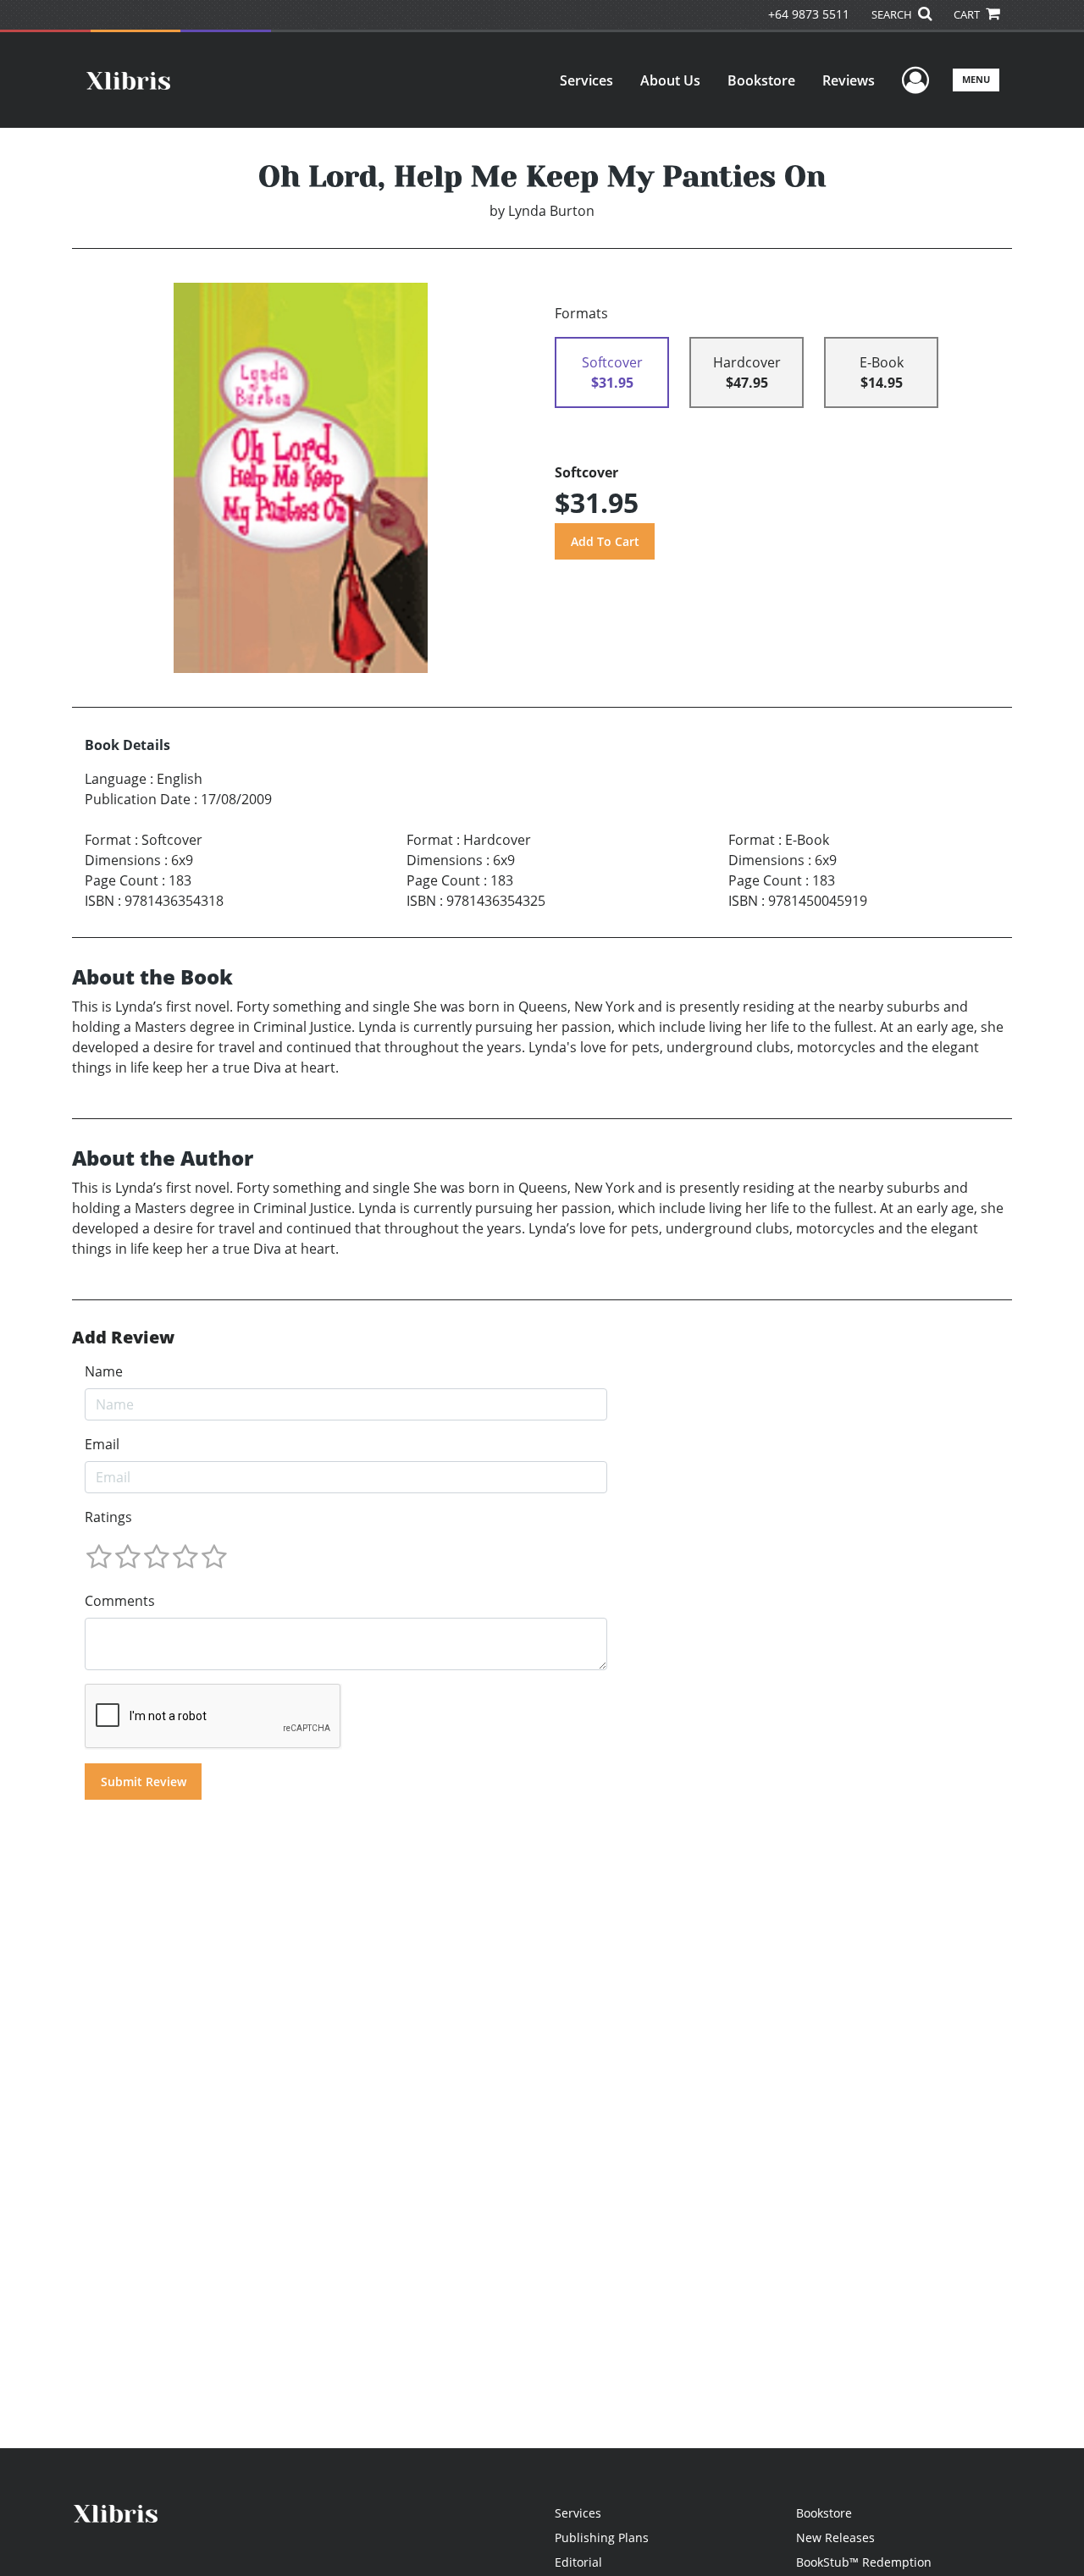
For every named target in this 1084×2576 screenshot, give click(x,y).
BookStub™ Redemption (864, 2562)
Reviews (849, 80)
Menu (976, 79)
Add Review (123, 1338)
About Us (670, 80)
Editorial (578, 2562)
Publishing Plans (602, 2537)
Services (586, 80)
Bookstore (761, 80)
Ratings (108, 1517)
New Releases (835, 2537)
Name (104, 1371)
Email (102, 1444)
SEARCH (893, 14)
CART (968, 14)
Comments (120, 1601)
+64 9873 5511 (809, 14)
